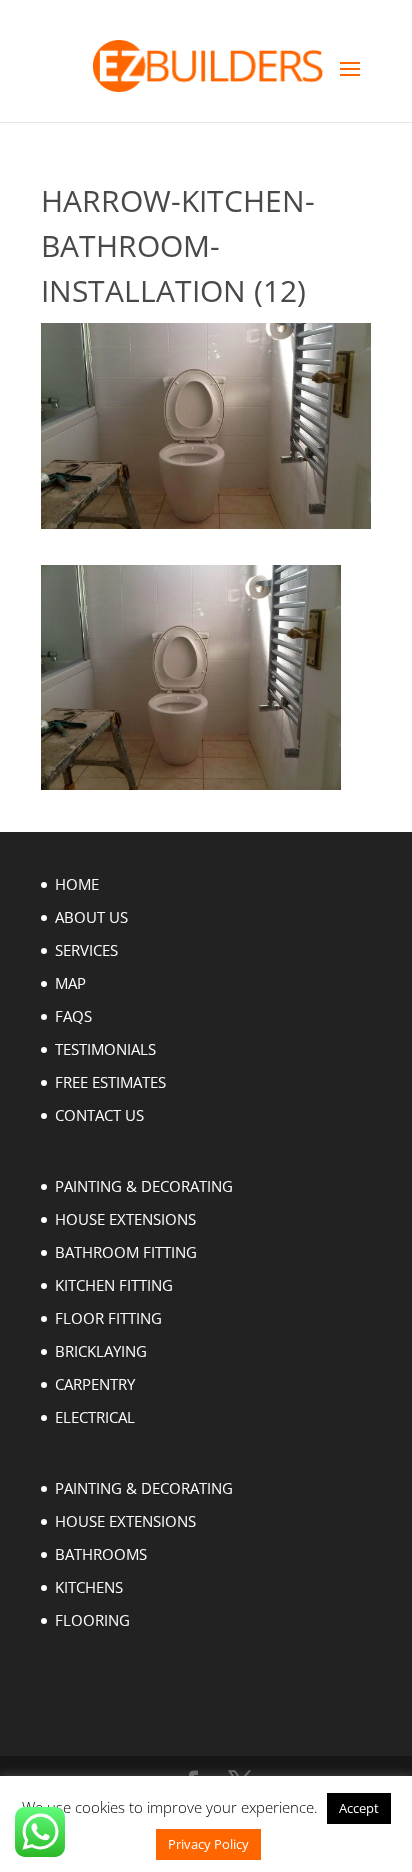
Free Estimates (110, 1082)
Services (86, 950)
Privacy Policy (208, 1844)
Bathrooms (101, 1554)
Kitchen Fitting (114, 1285)
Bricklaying (101, 1351)
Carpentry (95, 1384)
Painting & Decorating (144, 1186)
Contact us (99, 1115)
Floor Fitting (108, 1318)
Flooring (92, 1620)
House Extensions (125, 1219)
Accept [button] (359, 1808)
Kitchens (89, 1587)
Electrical (95, 1417)
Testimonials (105, 1049)
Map (70, 983)
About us (91, 917)
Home (77, 884)
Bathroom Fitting (126, 1252)
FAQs (73, 1016)
